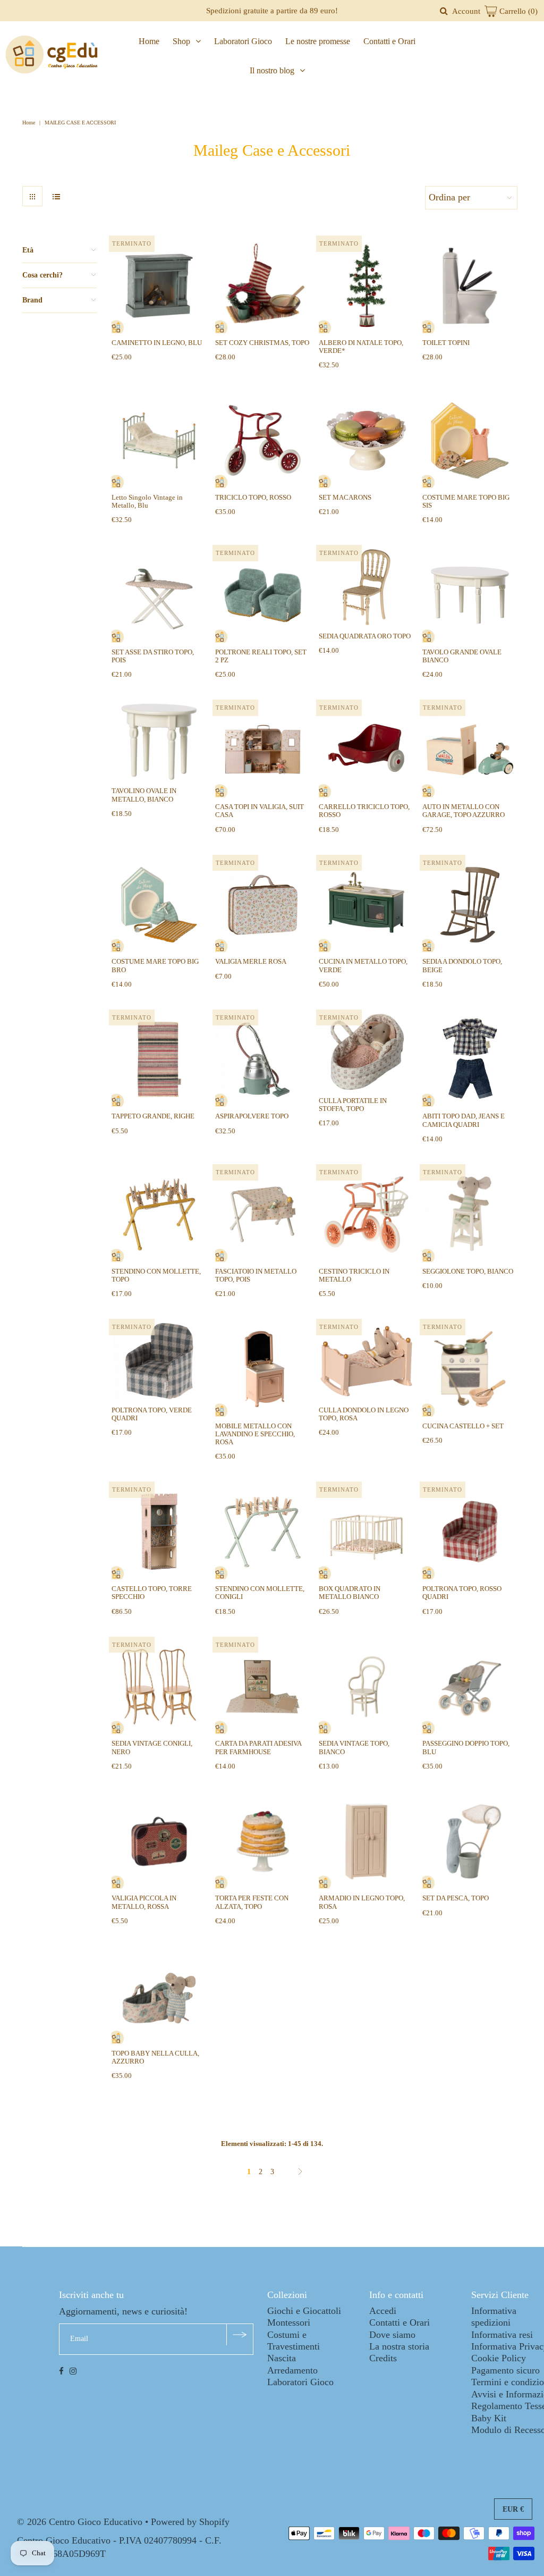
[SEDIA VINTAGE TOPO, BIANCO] (366, 1687)
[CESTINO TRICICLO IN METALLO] (366, 1214)
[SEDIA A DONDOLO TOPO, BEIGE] (470, 905)
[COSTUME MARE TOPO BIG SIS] (470, 440)
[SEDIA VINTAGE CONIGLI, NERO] (159, 1687)
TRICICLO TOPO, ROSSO (253, 497)
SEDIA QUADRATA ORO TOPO (365, 636)
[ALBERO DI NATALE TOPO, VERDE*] (366, 286)
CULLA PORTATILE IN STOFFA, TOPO (353, 1105)
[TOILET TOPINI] (470, 286)
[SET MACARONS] (366, 440)
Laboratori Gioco (243, 41)
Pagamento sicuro (505, 2370)
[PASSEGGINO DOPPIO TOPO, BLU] (470, 1687)
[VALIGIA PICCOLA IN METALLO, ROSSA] (159, 1842)
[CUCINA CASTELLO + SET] (470, 1369)
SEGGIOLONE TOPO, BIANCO (468, 1271)
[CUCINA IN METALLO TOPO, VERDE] (366, 905)
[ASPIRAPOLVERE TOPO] (263, 1060)
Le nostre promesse (318, 41)
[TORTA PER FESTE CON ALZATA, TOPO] (263, 1842)
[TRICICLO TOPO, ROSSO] (263, 440)
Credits (383, 2358)
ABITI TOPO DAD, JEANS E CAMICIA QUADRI (464, 1120)
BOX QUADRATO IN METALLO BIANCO (350, 1593)
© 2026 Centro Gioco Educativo (80, 2522)
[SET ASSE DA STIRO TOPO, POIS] (159, 595)
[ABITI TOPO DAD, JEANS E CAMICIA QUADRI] (470, 1060)
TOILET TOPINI (446, 343)
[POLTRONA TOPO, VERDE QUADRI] (159, 1361)
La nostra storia (399, 2346)
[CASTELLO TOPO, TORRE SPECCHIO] (159, 1532)
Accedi (383, 2311)
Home (149, 41)
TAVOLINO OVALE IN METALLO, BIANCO (144, 795)
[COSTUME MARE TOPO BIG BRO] (159, 905)
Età (28, 250)
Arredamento (292, 2370)
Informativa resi (502, 2335)
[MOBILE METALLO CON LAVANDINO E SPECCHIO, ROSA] (263, 1369)
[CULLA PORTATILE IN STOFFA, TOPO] (366, 1052)
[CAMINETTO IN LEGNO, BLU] (159, 286)
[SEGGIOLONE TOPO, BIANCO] (470, 1214)
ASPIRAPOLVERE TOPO (252, 1116)
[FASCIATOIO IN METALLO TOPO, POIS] (263, 1214)
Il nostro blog (272, 70)
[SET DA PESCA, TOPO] (470, 1842)
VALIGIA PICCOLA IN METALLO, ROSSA (144, 1902)
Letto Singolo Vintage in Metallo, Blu (147, 501)
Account (466, 11)
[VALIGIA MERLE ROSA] (263, 905)
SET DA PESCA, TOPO (456, 1898)
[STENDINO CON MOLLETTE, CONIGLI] (263, 1532)
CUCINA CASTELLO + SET (463, 1426)
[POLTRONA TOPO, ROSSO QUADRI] (470, 1532)
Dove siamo (392, 2335)
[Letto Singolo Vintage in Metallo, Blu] (159, 440)
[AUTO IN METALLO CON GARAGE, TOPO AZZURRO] (470, 750)
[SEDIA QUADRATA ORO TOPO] (366, 587)
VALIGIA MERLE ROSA (251, 961)
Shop (181, 41)
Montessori (289, 2322)
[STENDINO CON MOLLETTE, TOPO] (159, 1214)
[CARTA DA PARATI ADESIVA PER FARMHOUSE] (263, 1687)
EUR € (513, 2509)
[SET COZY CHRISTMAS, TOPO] (263, 286)
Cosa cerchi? (42, 275)
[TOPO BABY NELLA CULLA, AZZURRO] (159, 1996)
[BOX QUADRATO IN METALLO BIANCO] (366, 1532)
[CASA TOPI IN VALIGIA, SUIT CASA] (263, 750)
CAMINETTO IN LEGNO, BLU (157, 343)
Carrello (517, 11)
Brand (32, 300)
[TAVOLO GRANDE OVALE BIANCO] (470, 595)
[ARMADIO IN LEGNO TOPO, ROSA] (366, 1842)
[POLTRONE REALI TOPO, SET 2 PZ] (263, 595)
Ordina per (449, 197)
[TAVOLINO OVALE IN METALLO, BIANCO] (159, 742)
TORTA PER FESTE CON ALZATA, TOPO (252, 1902)
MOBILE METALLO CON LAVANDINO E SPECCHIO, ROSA (255, 1434)
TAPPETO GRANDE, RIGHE (153, 1116)
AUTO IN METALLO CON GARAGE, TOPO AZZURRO (464, 811)
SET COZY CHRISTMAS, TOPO (262, 343)
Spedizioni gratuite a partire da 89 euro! (272, 11)
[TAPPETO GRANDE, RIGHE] (159, 1060)
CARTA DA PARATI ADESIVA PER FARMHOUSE (258, 1747)
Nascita (282, 2358)
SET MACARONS (345, 497)
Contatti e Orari (389, 41)
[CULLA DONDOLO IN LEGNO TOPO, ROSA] (366, 1361)
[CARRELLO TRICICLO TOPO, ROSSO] (366, 750)
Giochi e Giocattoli (304, 2311)
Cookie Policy (499, 2358)
